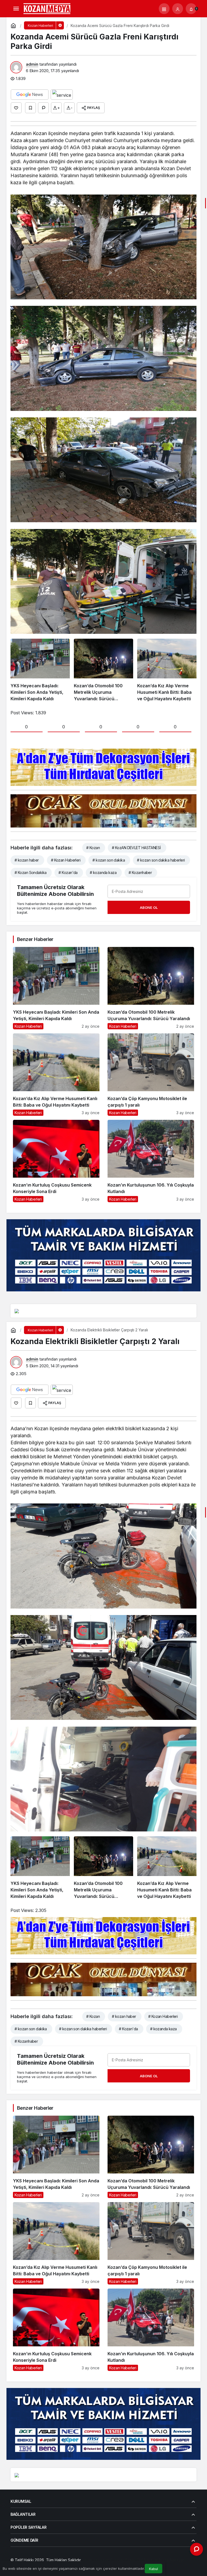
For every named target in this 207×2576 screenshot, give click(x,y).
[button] (164, 9)
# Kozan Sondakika (30, 872)
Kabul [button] (153, 2569)
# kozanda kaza (103, 872)
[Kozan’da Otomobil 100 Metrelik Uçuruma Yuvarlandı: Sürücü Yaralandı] (103, 670)
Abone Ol (149, 907)
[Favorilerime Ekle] (30, 108)
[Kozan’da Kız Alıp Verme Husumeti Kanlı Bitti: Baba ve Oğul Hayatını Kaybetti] (167, 670)
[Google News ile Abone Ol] (30, 95)
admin (32, 64)
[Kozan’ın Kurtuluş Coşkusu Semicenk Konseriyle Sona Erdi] (56, 1161)
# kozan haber (27, 860)
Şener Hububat (95, 2560)
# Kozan (93, 848)
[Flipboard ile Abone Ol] (62, 95)
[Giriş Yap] (178, 9)
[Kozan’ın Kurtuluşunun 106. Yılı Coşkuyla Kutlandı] (151, 1161)
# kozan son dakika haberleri (161, 860)
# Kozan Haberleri (66, 860)
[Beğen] (16, 108)
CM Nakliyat (147, 2560)
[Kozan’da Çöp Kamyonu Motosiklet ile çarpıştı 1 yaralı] (151, 1075)
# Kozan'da (68, 872)
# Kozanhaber (140, 872)
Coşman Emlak (123, 2560)
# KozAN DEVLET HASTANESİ (136, 848)
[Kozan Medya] (47, 8)
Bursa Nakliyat (171, 2560)
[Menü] (16, 9)
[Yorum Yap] (43, 108)
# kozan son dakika (109, 860)
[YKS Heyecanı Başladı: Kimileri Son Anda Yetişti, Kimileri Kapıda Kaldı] (40, 670)
